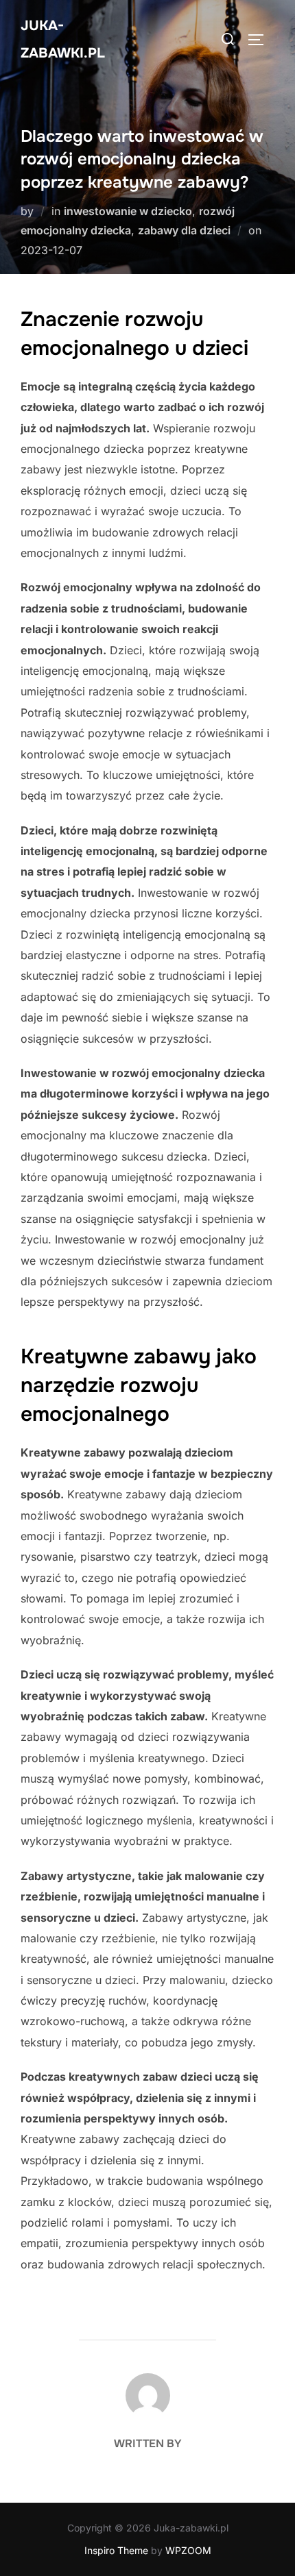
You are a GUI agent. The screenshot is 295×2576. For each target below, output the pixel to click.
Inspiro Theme (116, 2550)
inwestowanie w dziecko (128, 211)
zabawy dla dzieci (184, 230)
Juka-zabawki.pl (63, 39)
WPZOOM (188, 2550)
